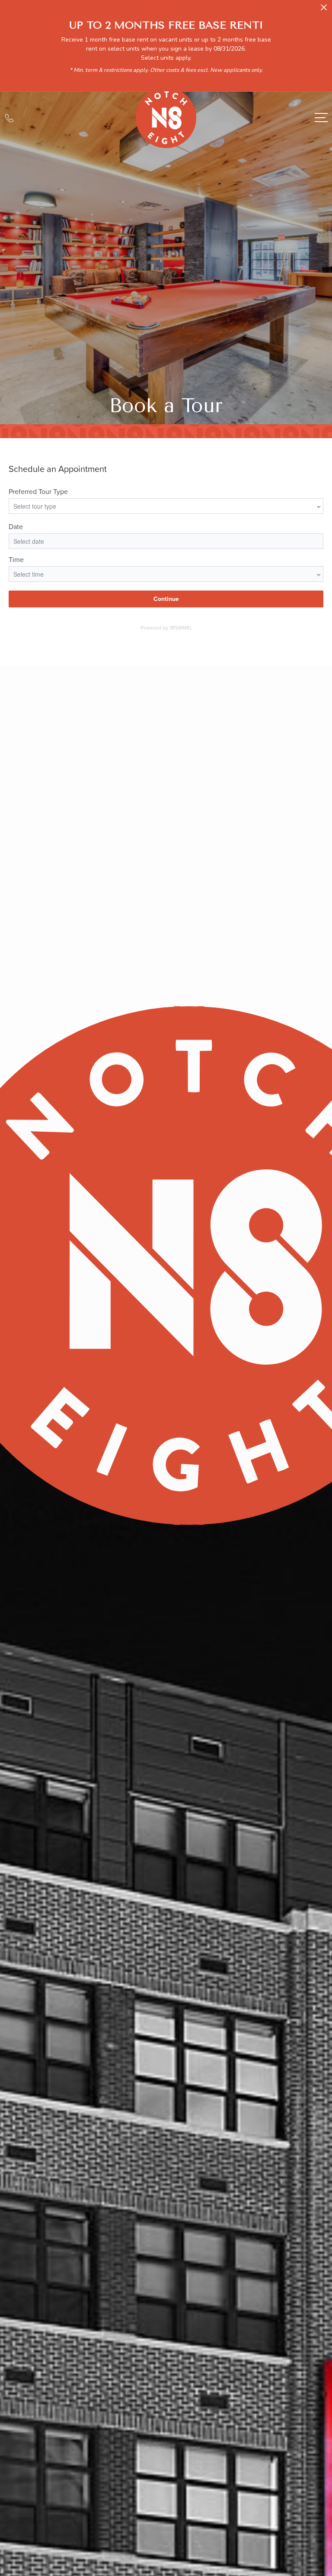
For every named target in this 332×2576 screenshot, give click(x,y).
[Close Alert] (324, 10)
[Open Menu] (321, 118)
